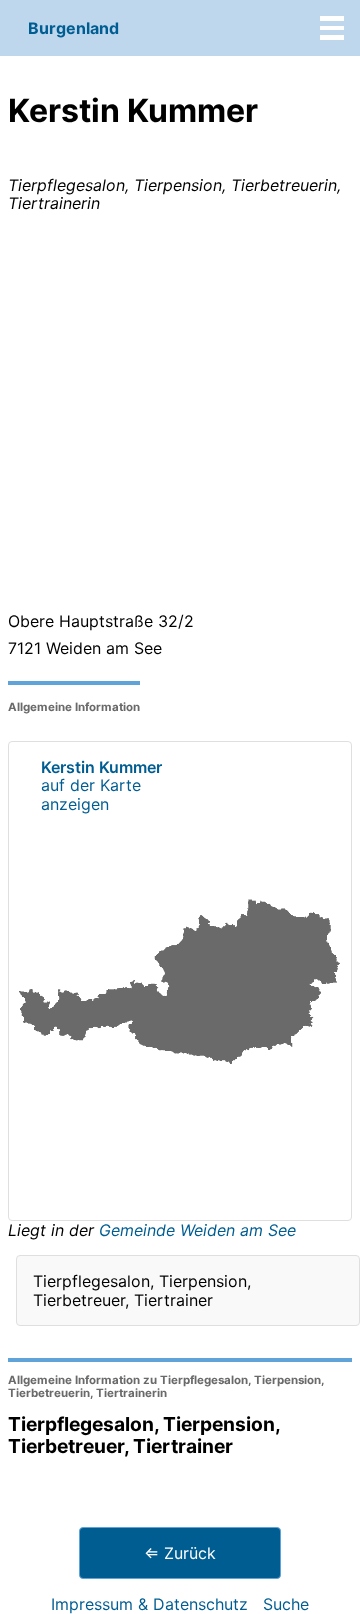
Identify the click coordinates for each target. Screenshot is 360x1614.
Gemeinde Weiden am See (197, 1230)
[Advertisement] (180, 416)
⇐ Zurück (180, 1553)
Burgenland (73, 28)
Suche (286, 1604)
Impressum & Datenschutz (149, 1604)
